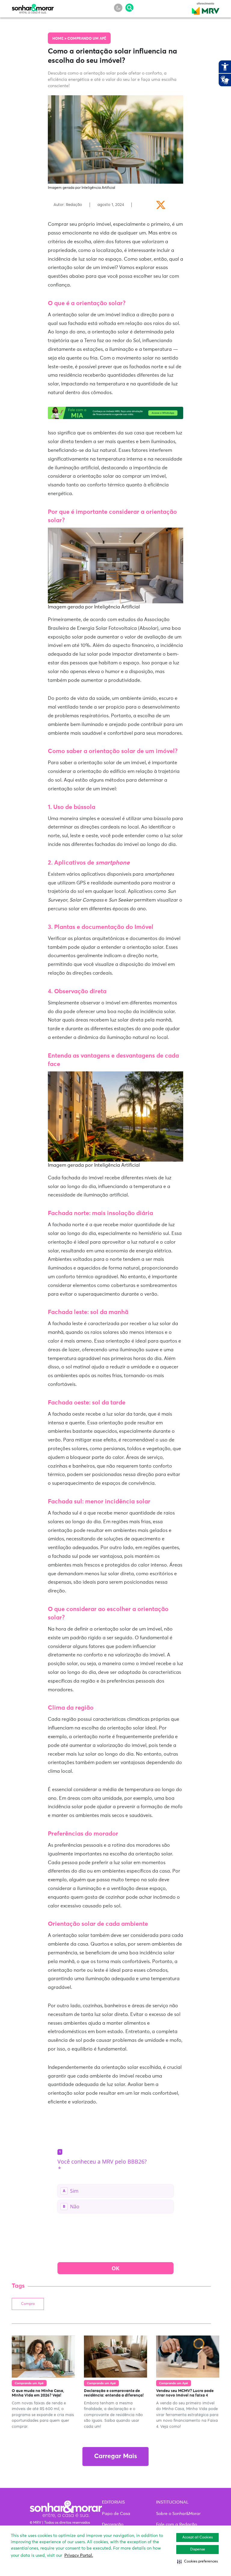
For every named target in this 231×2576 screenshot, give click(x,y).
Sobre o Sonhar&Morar (178, 2514)
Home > (60, 39)
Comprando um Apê (87, 39)
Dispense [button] (198, 2550)
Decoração (113, 2525)
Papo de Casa (116, 2514)
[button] (197, 2562)
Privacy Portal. (79, 2556)
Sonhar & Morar (33, 7)
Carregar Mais (115, 2457)
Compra (28, 2304)
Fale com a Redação (177, 2525)
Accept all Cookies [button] (197, 2538)
